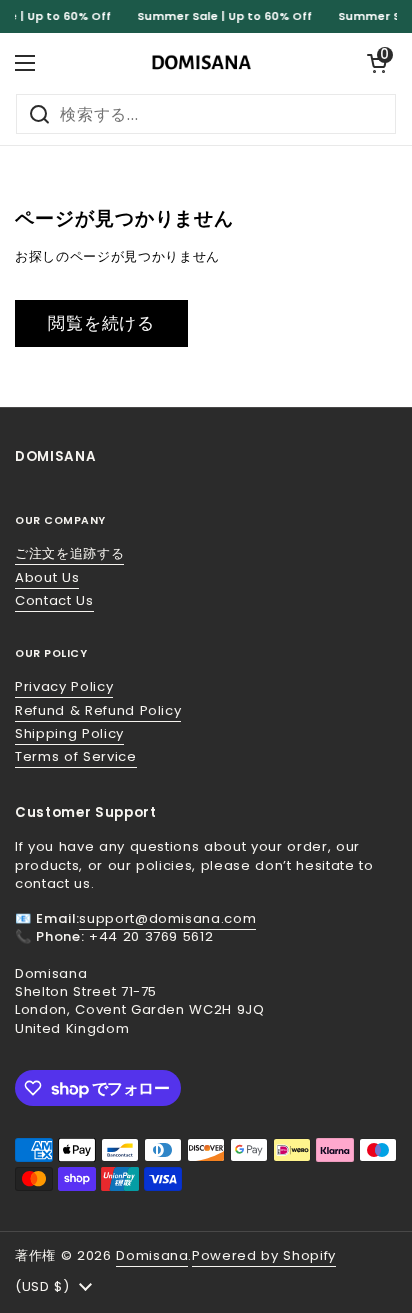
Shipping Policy (69, 733)
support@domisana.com (167, 918)
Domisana (152, 1255)
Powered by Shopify (264, 1255)
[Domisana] (201, 63)
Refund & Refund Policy (98, 710)
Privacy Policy (64, 686)
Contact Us (54, 600)
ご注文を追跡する (69, 553)
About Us (47, 577)
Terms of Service (76, 756)
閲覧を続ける (101, 323)
